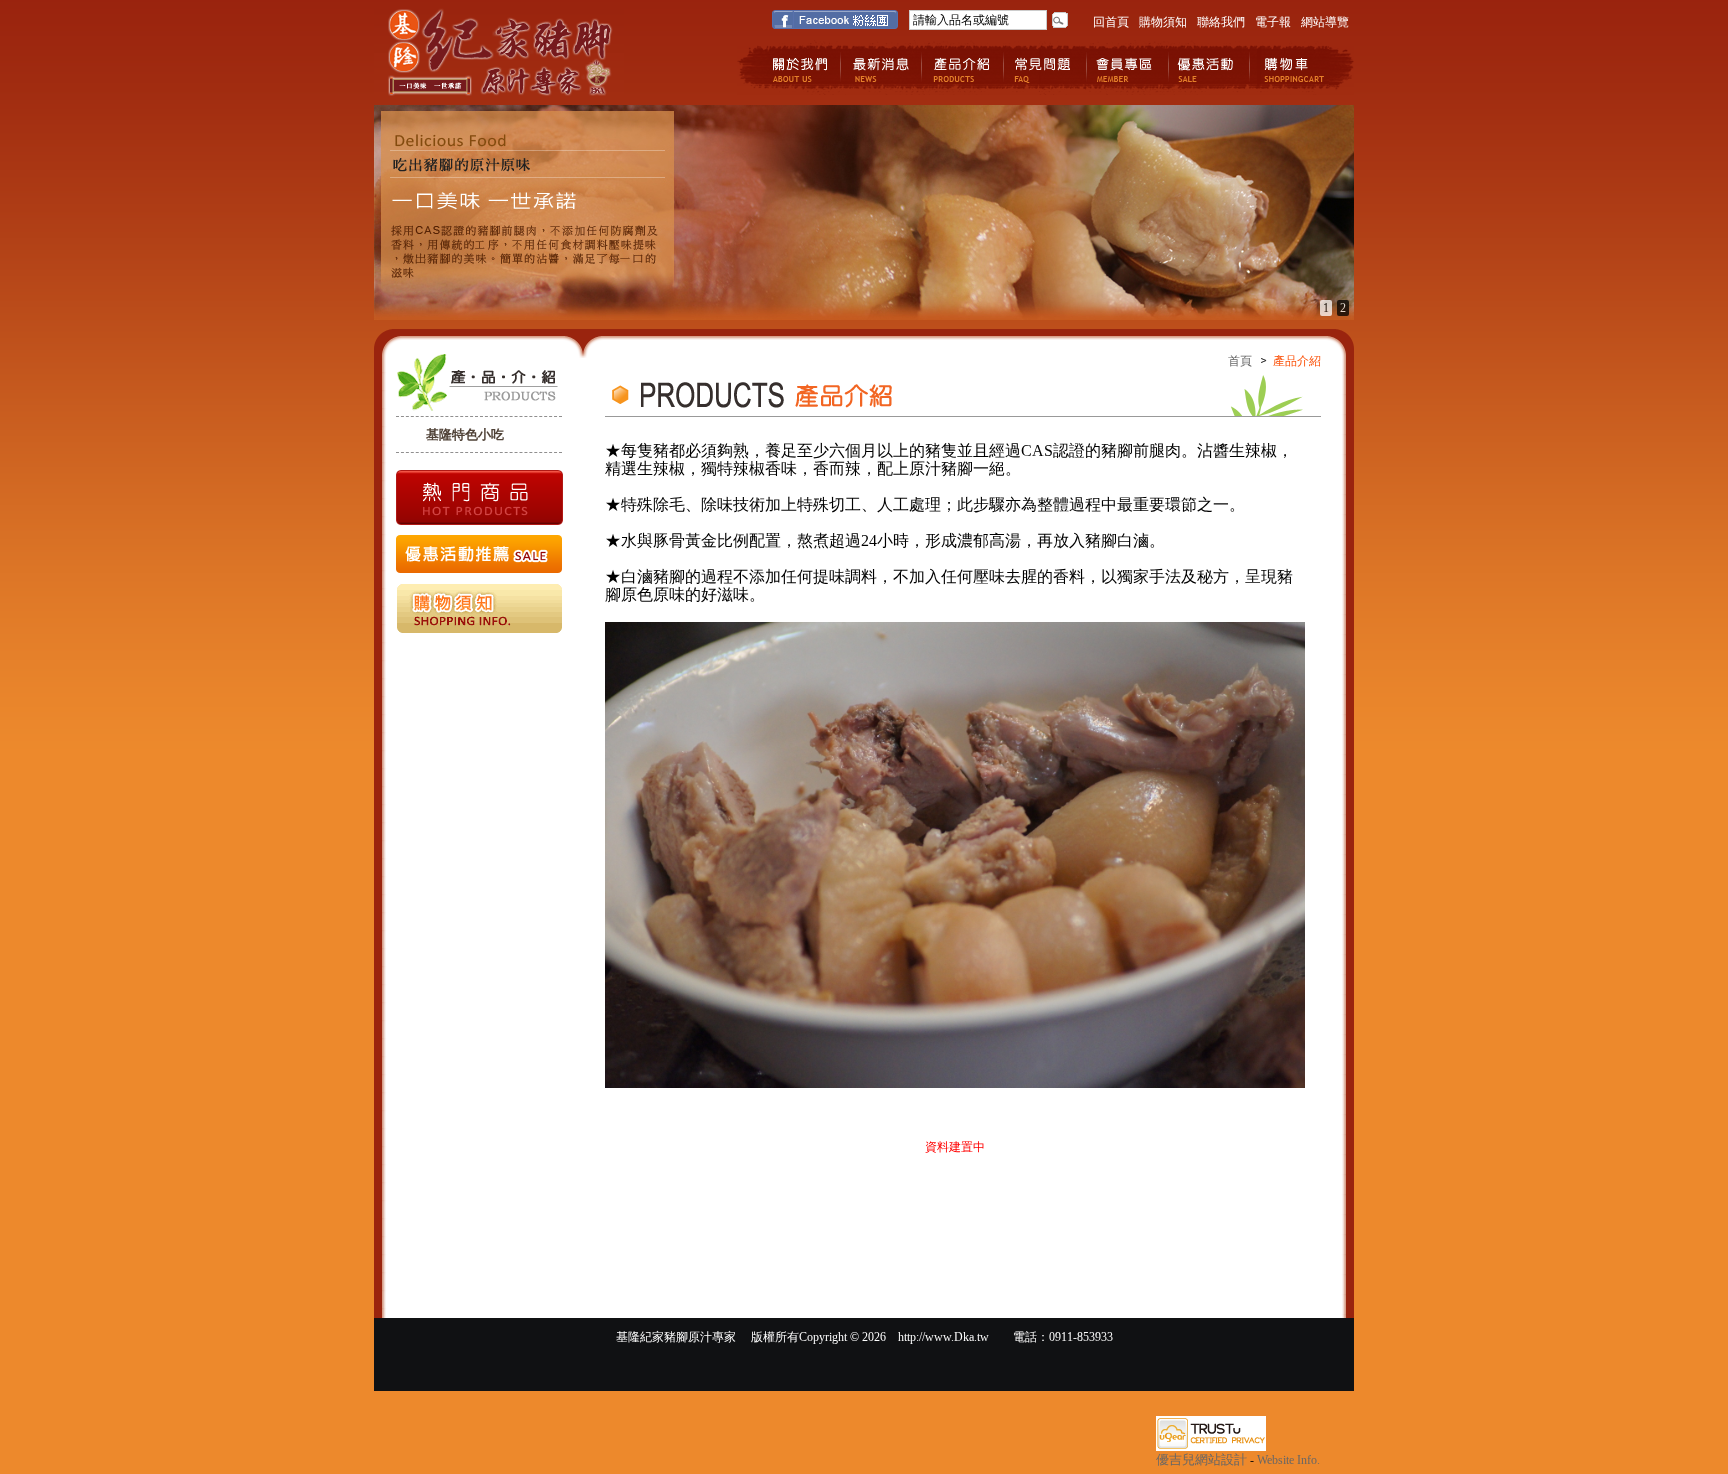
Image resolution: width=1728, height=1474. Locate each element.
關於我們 (799, 67)
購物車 (1291, 67)
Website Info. (1288, 1460)
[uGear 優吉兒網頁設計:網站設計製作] (1211, 1447)
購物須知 (1163, 22)
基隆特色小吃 (465, 434)
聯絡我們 (1221, 22)
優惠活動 (1209, 67)
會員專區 (1127, 67)
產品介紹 (963, 67)
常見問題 (1045, 67)
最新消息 (881, 67)
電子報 (1273, 22)
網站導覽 (1325, 22)
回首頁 (1111, 22)
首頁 (1240, 361)
